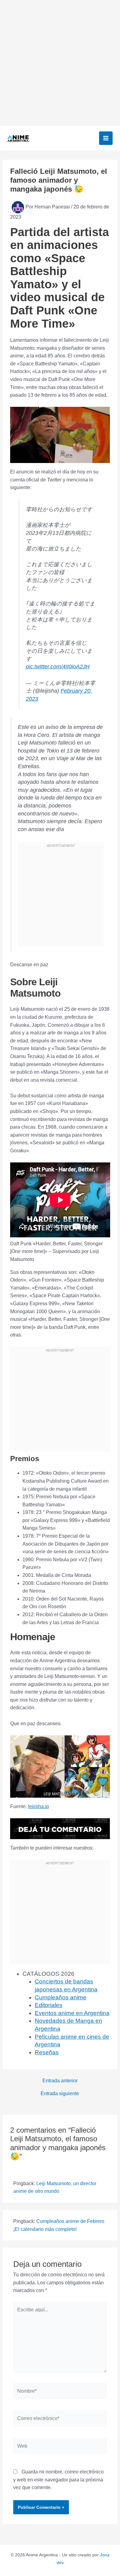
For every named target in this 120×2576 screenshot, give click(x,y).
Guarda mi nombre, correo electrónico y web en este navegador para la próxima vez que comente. (58, 2480)
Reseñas (47, 2052)
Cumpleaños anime (61, 1997)
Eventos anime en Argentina (72, 2013)
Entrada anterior (60, 2081)
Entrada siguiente (60, 2094)
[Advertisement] (60, 63)
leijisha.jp (38, 1806)
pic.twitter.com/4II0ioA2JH (58, 667)
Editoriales (49, 2005)
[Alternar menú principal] (106, 138)
